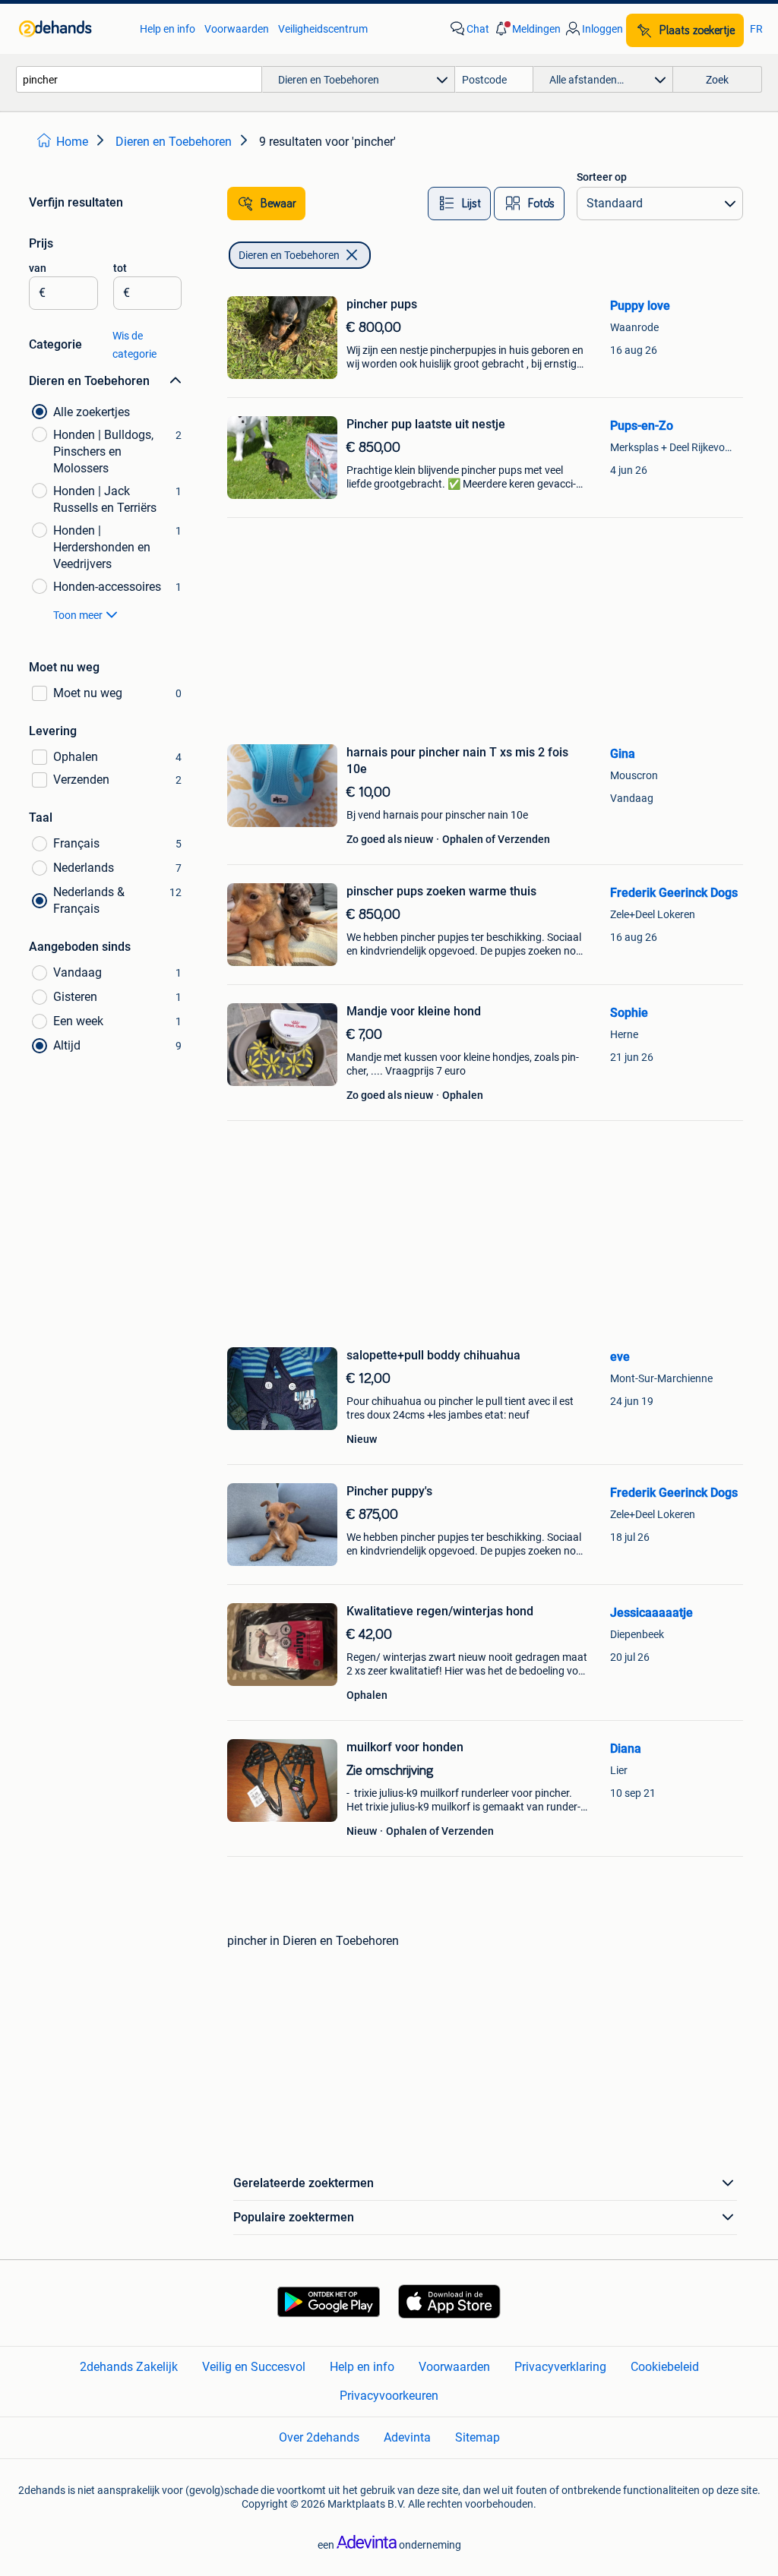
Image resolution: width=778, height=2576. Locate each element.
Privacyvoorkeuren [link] (389, 2396)
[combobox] (139, 79)
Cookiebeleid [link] (665, 2367)
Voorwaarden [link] (237, 29)
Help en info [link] (168, 29)
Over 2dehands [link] (319, 2437)
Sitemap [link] (478, 2437)
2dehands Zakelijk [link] (129, 2367)
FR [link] (756, 29)
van (38, 268)
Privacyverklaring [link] (560, 2367)
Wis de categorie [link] (134, 345)
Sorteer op (602, 177)
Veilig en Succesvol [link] (254, 2367)
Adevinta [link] (407, 2437)
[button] (527, 29)
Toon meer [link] (78, 615)
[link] (72, 29)
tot (120, 268)
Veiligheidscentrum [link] (323, 29)
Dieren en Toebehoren (289, 255)
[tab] (459, 204)
